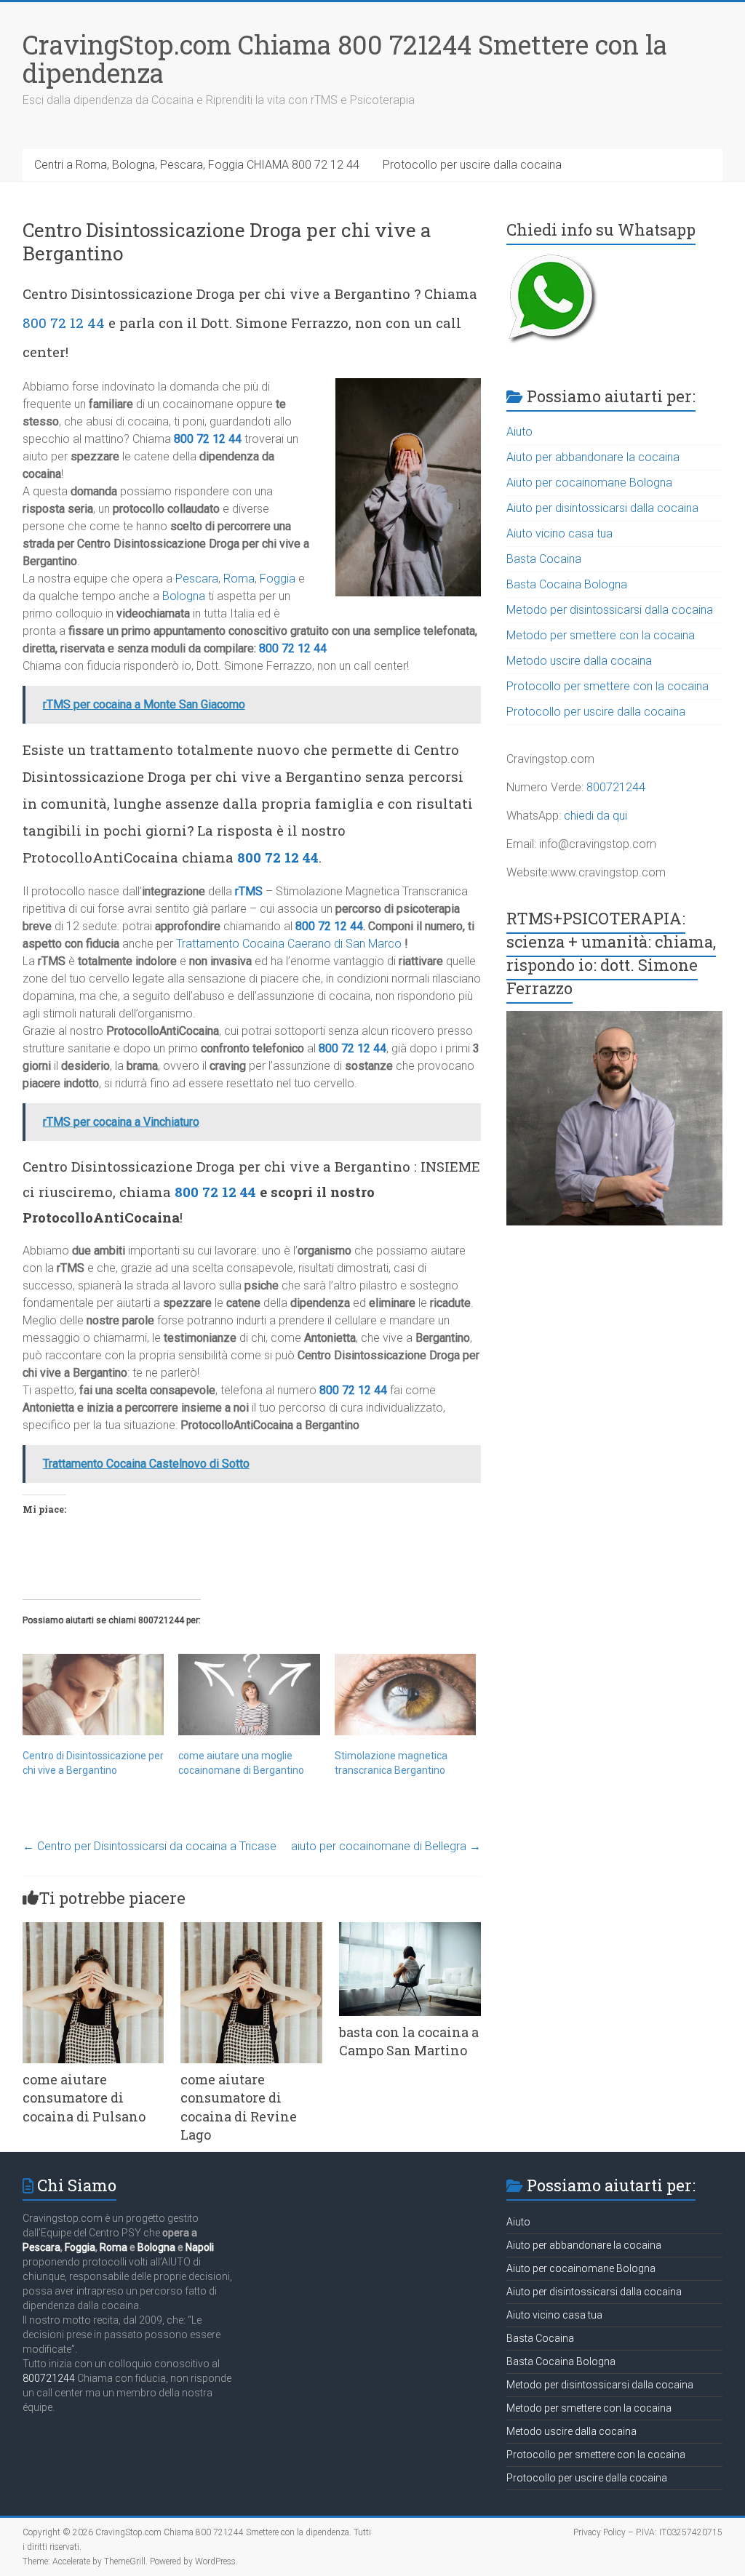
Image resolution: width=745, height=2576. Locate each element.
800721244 (616, 787)
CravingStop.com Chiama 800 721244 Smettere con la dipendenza (345, 59)
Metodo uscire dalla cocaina (579, 661)
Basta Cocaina (544, 559)
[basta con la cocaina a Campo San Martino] (410, 1929)
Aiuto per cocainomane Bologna (589, 483)
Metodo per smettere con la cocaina (601, 635)
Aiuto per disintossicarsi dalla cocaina (602, 508)
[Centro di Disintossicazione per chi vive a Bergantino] (93, 1694)
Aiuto (519, 432)
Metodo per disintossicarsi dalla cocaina (610, 610)
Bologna (184, 596)
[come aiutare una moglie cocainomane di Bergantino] (249, 1694)
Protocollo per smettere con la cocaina (607, 686)
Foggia (278, 579)
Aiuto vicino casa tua (559, 533)
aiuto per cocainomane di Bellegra (386, 1846)
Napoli (200, 2247)
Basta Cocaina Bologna (567, 584)
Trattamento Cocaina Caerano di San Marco (289, 944)
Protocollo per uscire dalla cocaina (472, 165)
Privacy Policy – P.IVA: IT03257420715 (648, 2532)
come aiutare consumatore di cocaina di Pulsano (84, 2097)
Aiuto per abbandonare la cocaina (593, 457)
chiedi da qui (595, 816)
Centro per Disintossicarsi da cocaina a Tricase (150, 1846)
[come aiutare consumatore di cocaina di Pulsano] (93, 1929)
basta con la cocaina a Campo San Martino (409, 2041)
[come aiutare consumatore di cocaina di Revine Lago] (251, 1929)
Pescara (197, 579)
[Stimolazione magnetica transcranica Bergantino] (406, 1694)
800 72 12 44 (64, 323)
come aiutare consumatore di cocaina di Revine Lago (239, 2107)
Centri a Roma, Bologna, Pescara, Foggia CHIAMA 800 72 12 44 (197, 165)
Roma (239, 579)
